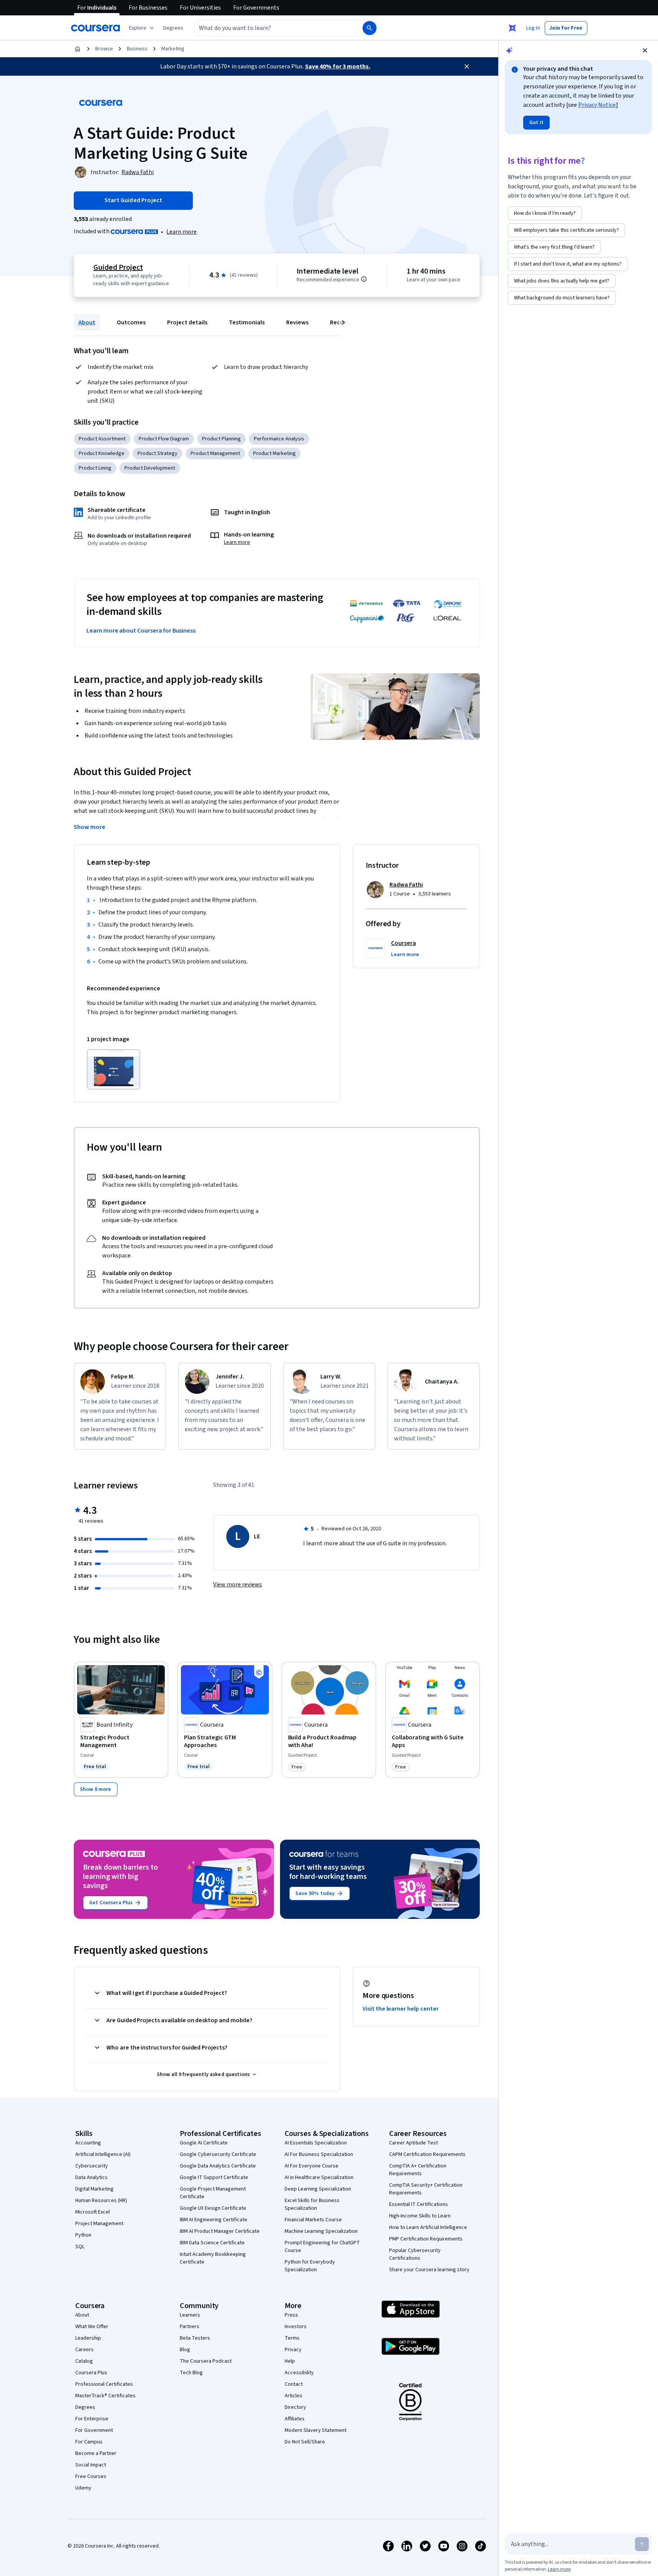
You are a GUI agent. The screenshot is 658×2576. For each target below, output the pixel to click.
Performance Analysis (279, 439)
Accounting (88, 2143)
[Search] (370, 28)
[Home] (78, 49)
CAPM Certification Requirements (427, 2154)
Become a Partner (96, 2453)
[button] (173, 28)
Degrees (85, 2407)
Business (137, 49)
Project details (187, 322)
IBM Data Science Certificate (212, 2243)
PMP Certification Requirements (426, 2239)
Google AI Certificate (204, 2143)
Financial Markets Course (313, 2220)
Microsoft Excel (93, 2212)
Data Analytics (91, 2177)
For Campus (89, 2442)
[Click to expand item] (114, 1069)
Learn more (181, 232)
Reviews (297, 322)
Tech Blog (191, 2373)
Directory (295, 2407)
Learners (190, 2315)
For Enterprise (92, 2419)
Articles (293, 2396)
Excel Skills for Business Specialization (312, 2204)
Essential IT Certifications (419, 2204)
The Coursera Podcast (206, 2361)
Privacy (293, 2350)
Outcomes (131, 322)
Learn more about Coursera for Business (141, 631)
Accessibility (299, 2373)
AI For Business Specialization (319, 2154)
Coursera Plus (91, 2373)
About (87, 322)
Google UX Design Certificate (213, 2208)
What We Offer (92, 2327)
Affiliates (295, 2419)
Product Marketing (274, 453)
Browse (104, 49)
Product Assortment (102, 439)
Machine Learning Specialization (321, 2231)
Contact (294, 2384)
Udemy (83, 2488)
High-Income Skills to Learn (420, 2216)
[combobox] (270, 28)
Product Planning (221, 439)
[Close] (467, 66)
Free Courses (91, 2476)
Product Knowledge (102, 453)
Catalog (84, 2361)
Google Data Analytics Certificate (218, 2166)
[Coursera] (95, 28)
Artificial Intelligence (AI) (103, 2154)
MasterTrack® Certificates (105, 2396)
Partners (190, 2327)
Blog (185, 2350)
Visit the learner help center (401, 2009)
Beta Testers (195, 2338)
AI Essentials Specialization (316, 2143)
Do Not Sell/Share (305, 2442)
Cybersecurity (92, 2166)
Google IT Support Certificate (214, 2177)
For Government (94, 2430)
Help (290, 2361)
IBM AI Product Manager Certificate (220, 2231)
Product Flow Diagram (164, 439)
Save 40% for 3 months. (338, 66)
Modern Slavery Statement (316, 2430)
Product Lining (95, 468)
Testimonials (247, 322)
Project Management (99, 2224)
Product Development (150, 468)
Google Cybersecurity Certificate (218, 2154)
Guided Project (118, 267)
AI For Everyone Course (312, 2166)
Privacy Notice (597, 105)
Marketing (173, 49)
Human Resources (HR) (101, 2201)
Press (291, 2315)
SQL (80, 2247)
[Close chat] (645, 50)
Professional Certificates (104, 2384)
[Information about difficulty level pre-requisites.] (364, 279)
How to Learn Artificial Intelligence (428, 2227)
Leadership (88, 2338)
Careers (85, 2350)
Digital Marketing (94, 2189)
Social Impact (91, 2465)
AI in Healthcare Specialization (319, 2177)
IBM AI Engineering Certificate (214, 2220)
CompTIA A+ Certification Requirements (418, 2170)
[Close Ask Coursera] (512, 28)
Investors (296, 2327)
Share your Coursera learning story (429, 2270)
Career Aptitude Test (414, 2143)
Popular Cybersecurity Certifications (415, 2254)
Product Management (215, 453)
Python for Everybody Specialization (310, 2266)
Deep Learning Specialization (318, 2189)
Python (83, 2235)
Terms (292, 2338)
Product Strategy (157, 453)
